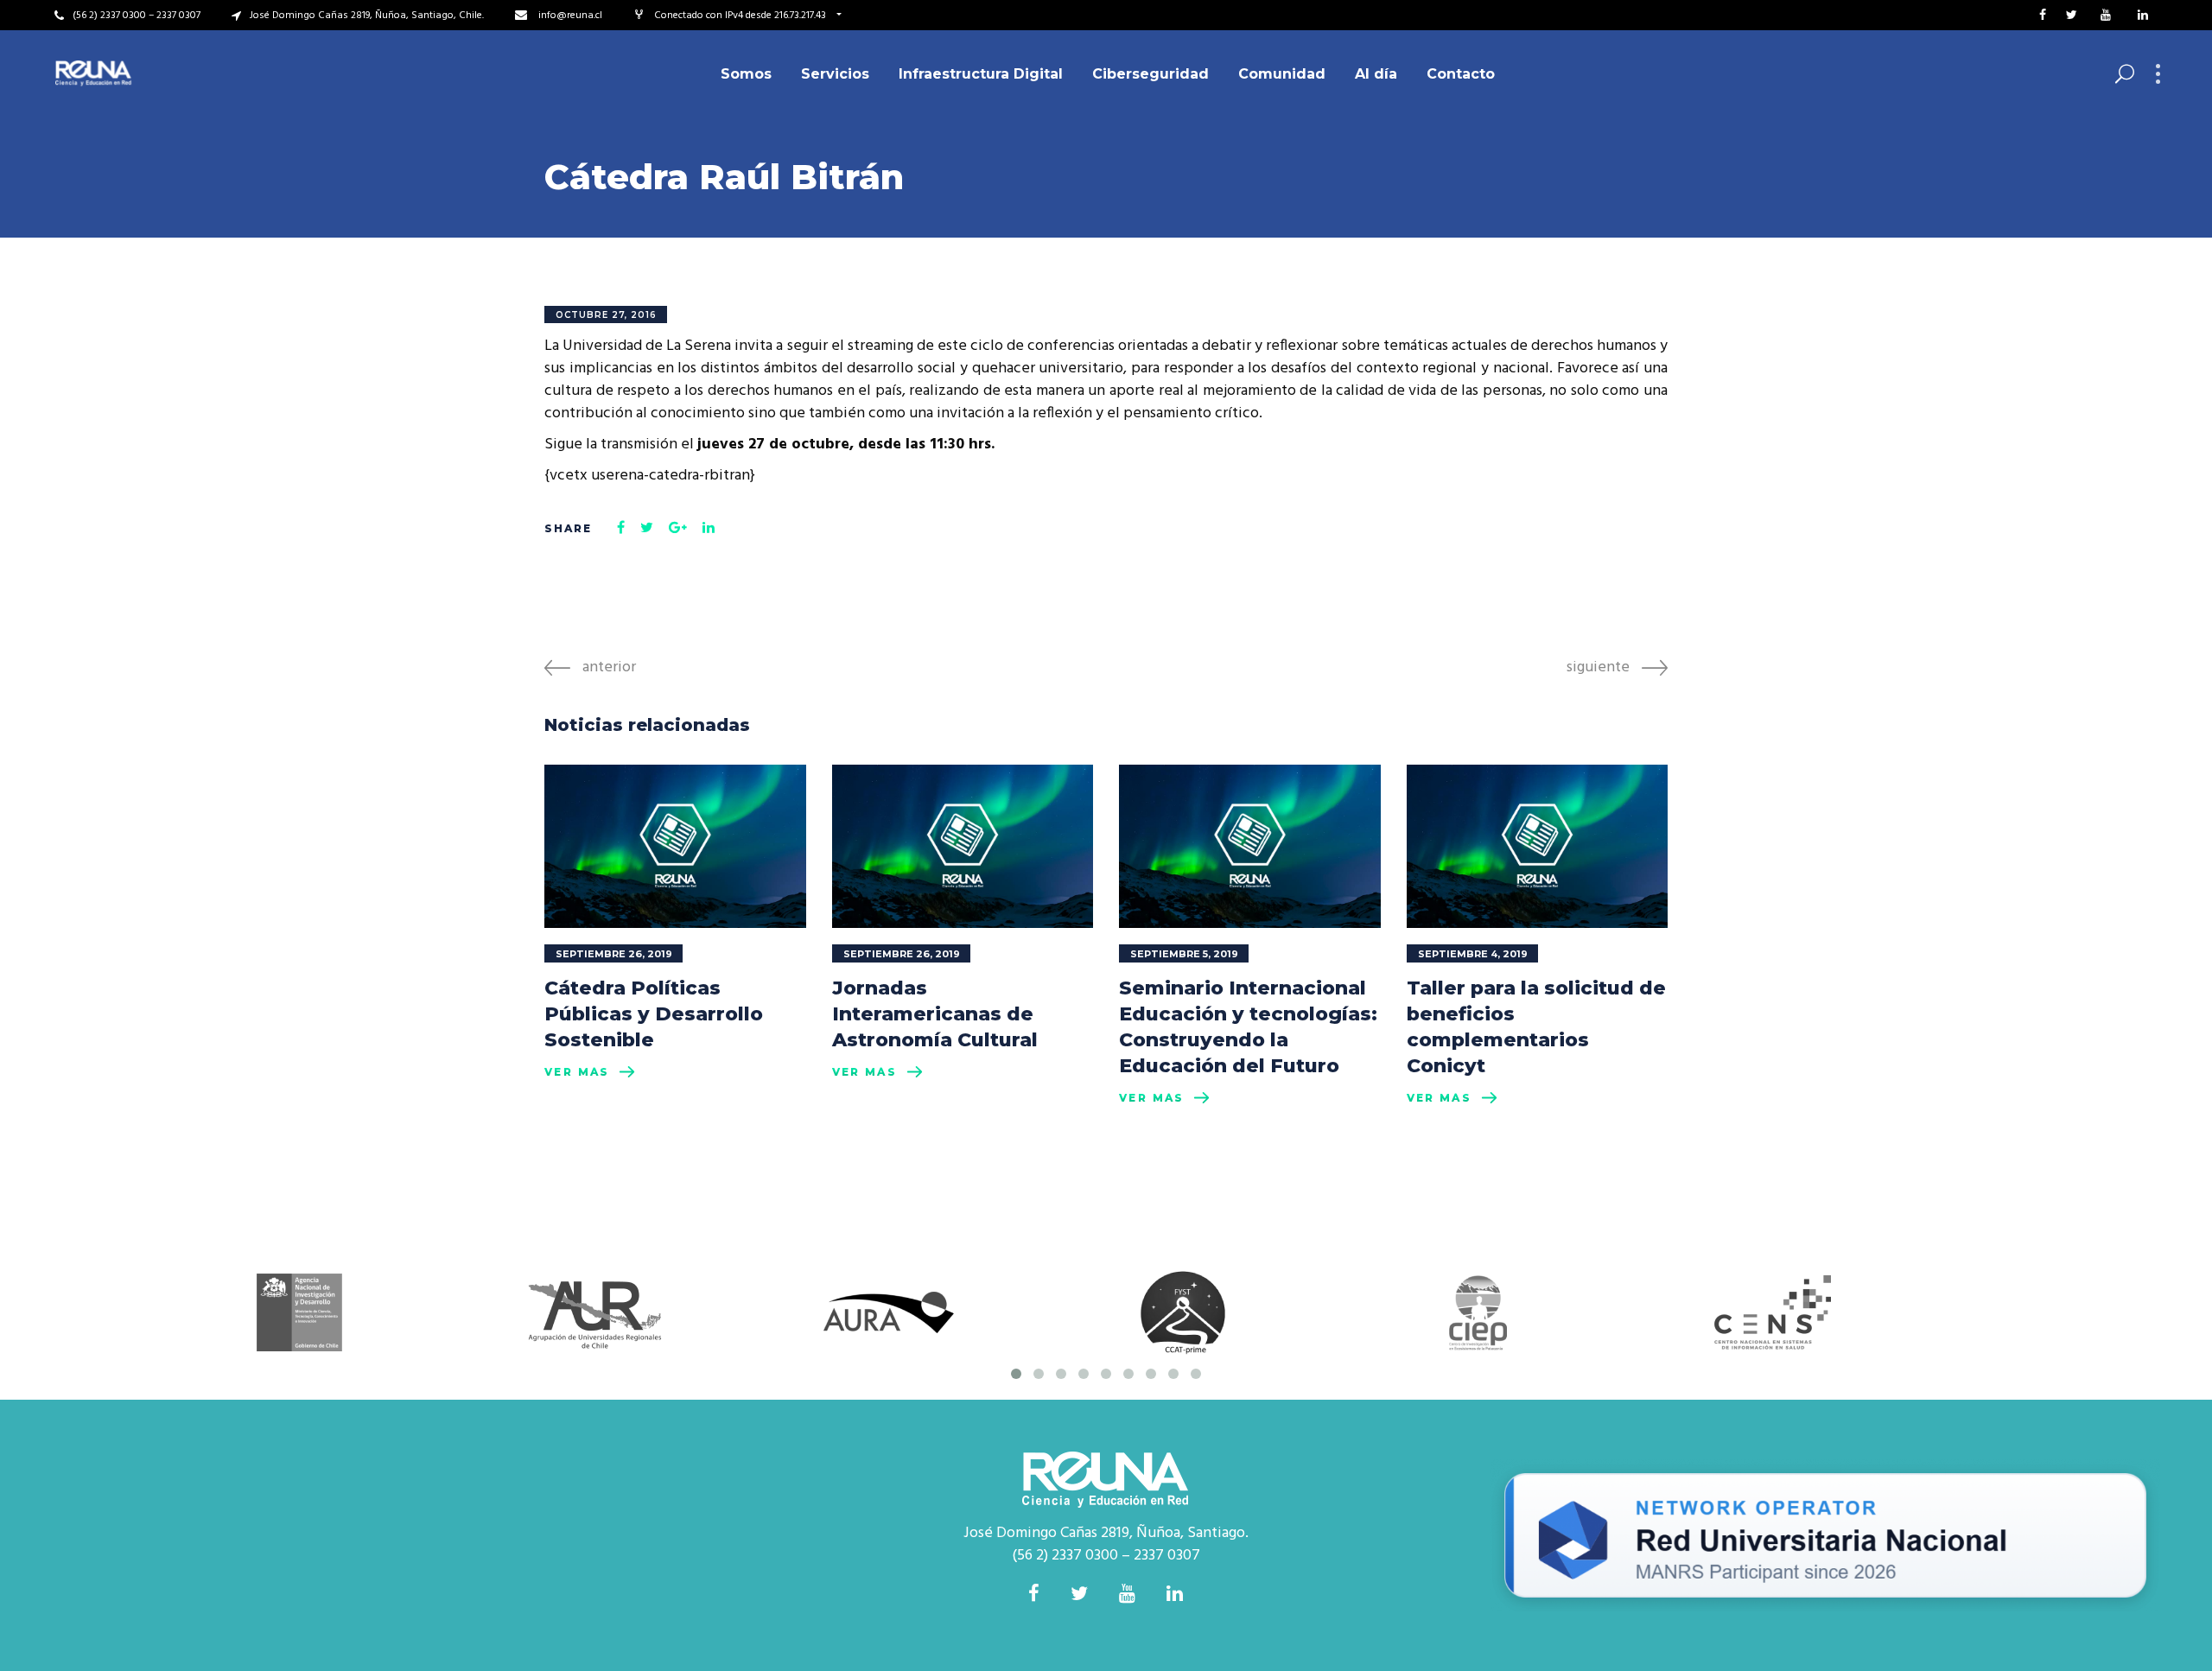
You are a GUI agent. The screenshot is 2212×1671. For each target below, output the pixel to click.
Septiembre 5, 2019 (1184, 954)
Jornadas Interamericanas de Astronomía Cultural (935, 1014)
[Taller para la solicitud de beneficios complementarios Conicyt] (1538, 846)
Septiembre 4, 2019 (1473, 954)
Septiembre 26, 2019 (614, 954)
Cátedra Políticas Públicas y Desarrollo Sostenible (654, 1014)
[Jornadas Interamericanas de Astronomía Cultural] (963, 846)
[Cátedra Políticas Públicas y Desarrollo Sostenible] (675, 846)
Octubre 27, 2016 (606, 315)
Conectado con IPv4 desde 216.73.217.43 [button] (741, 16)
